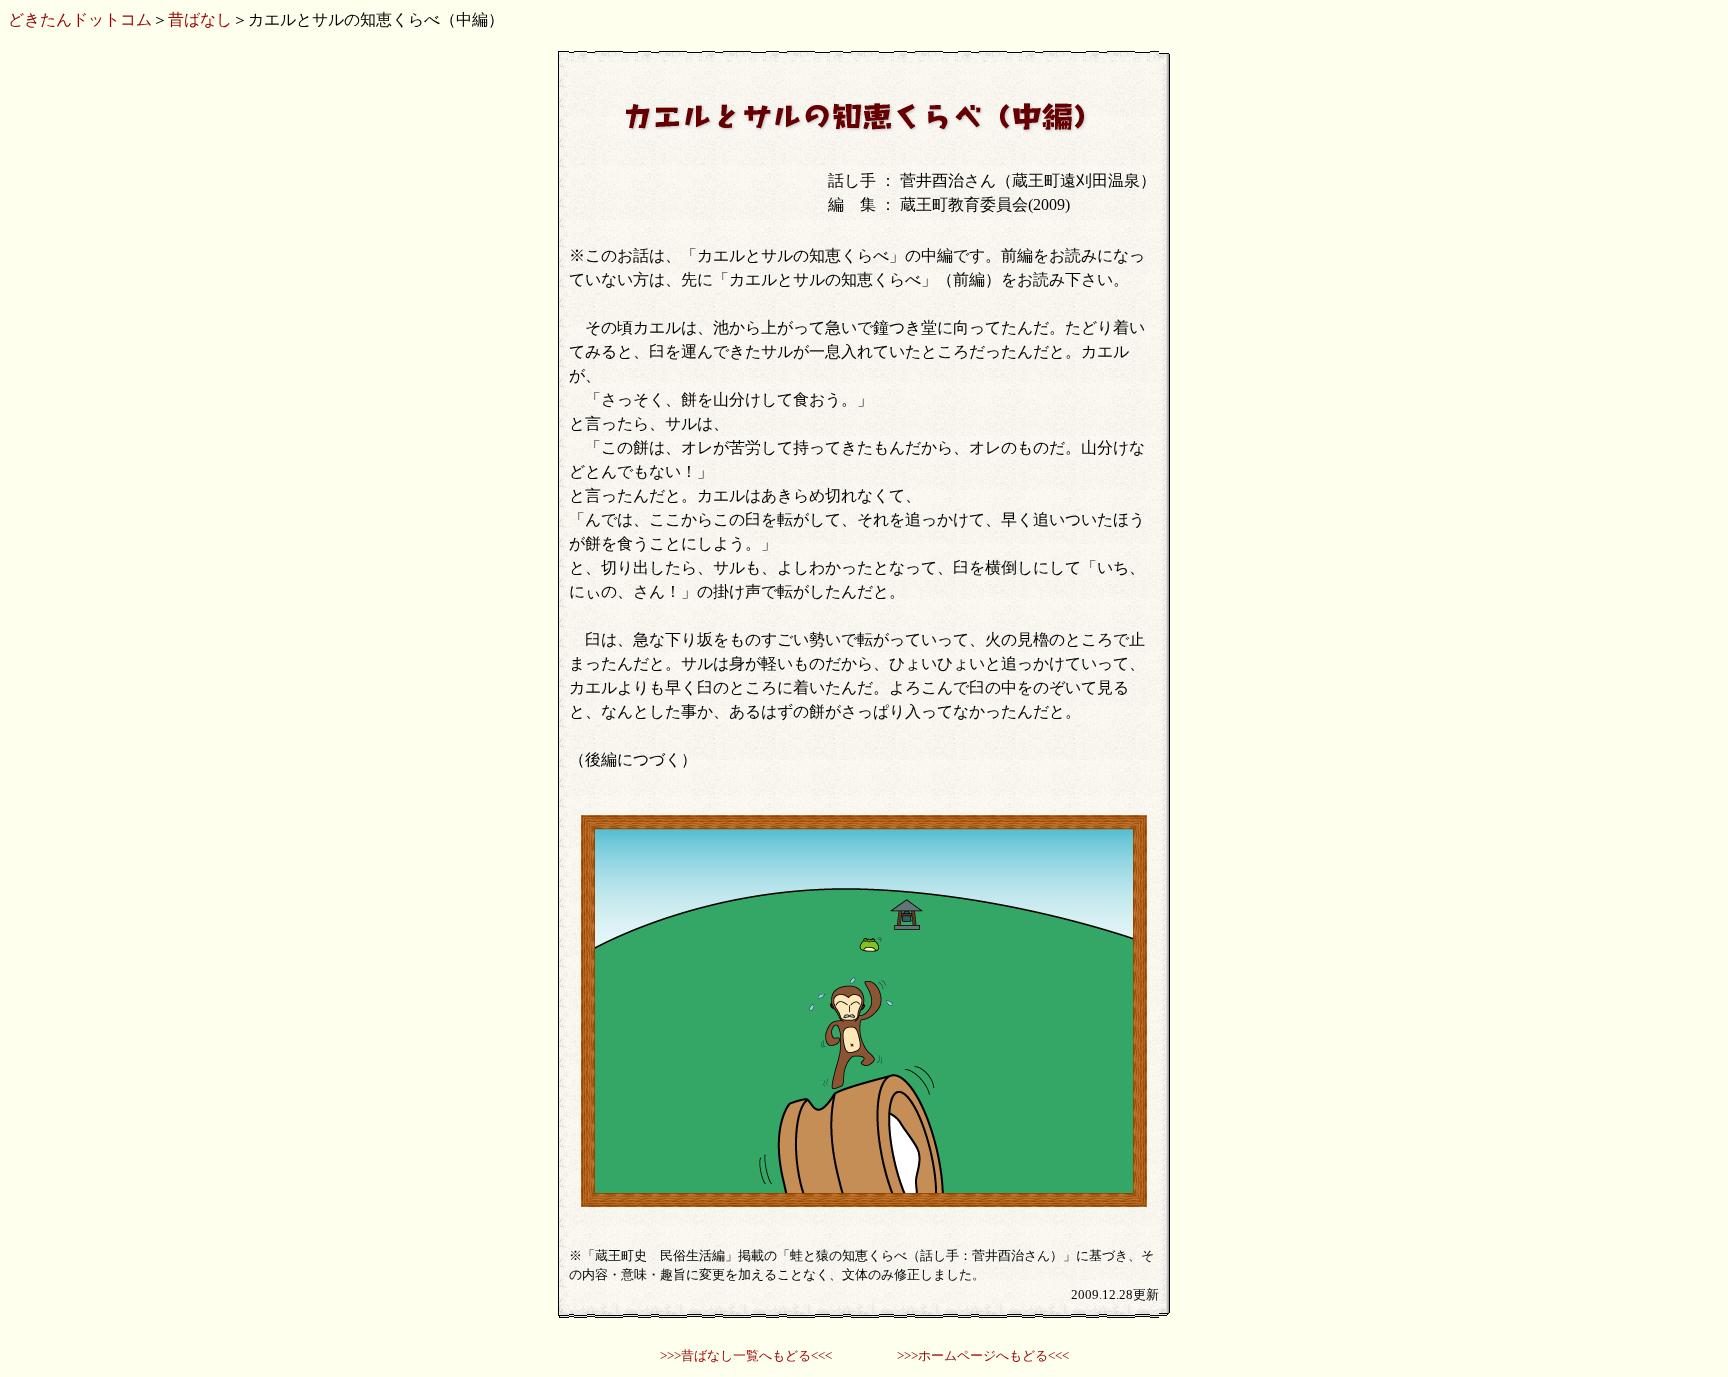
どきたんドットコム (80, 19)
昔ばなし (200, 19)
